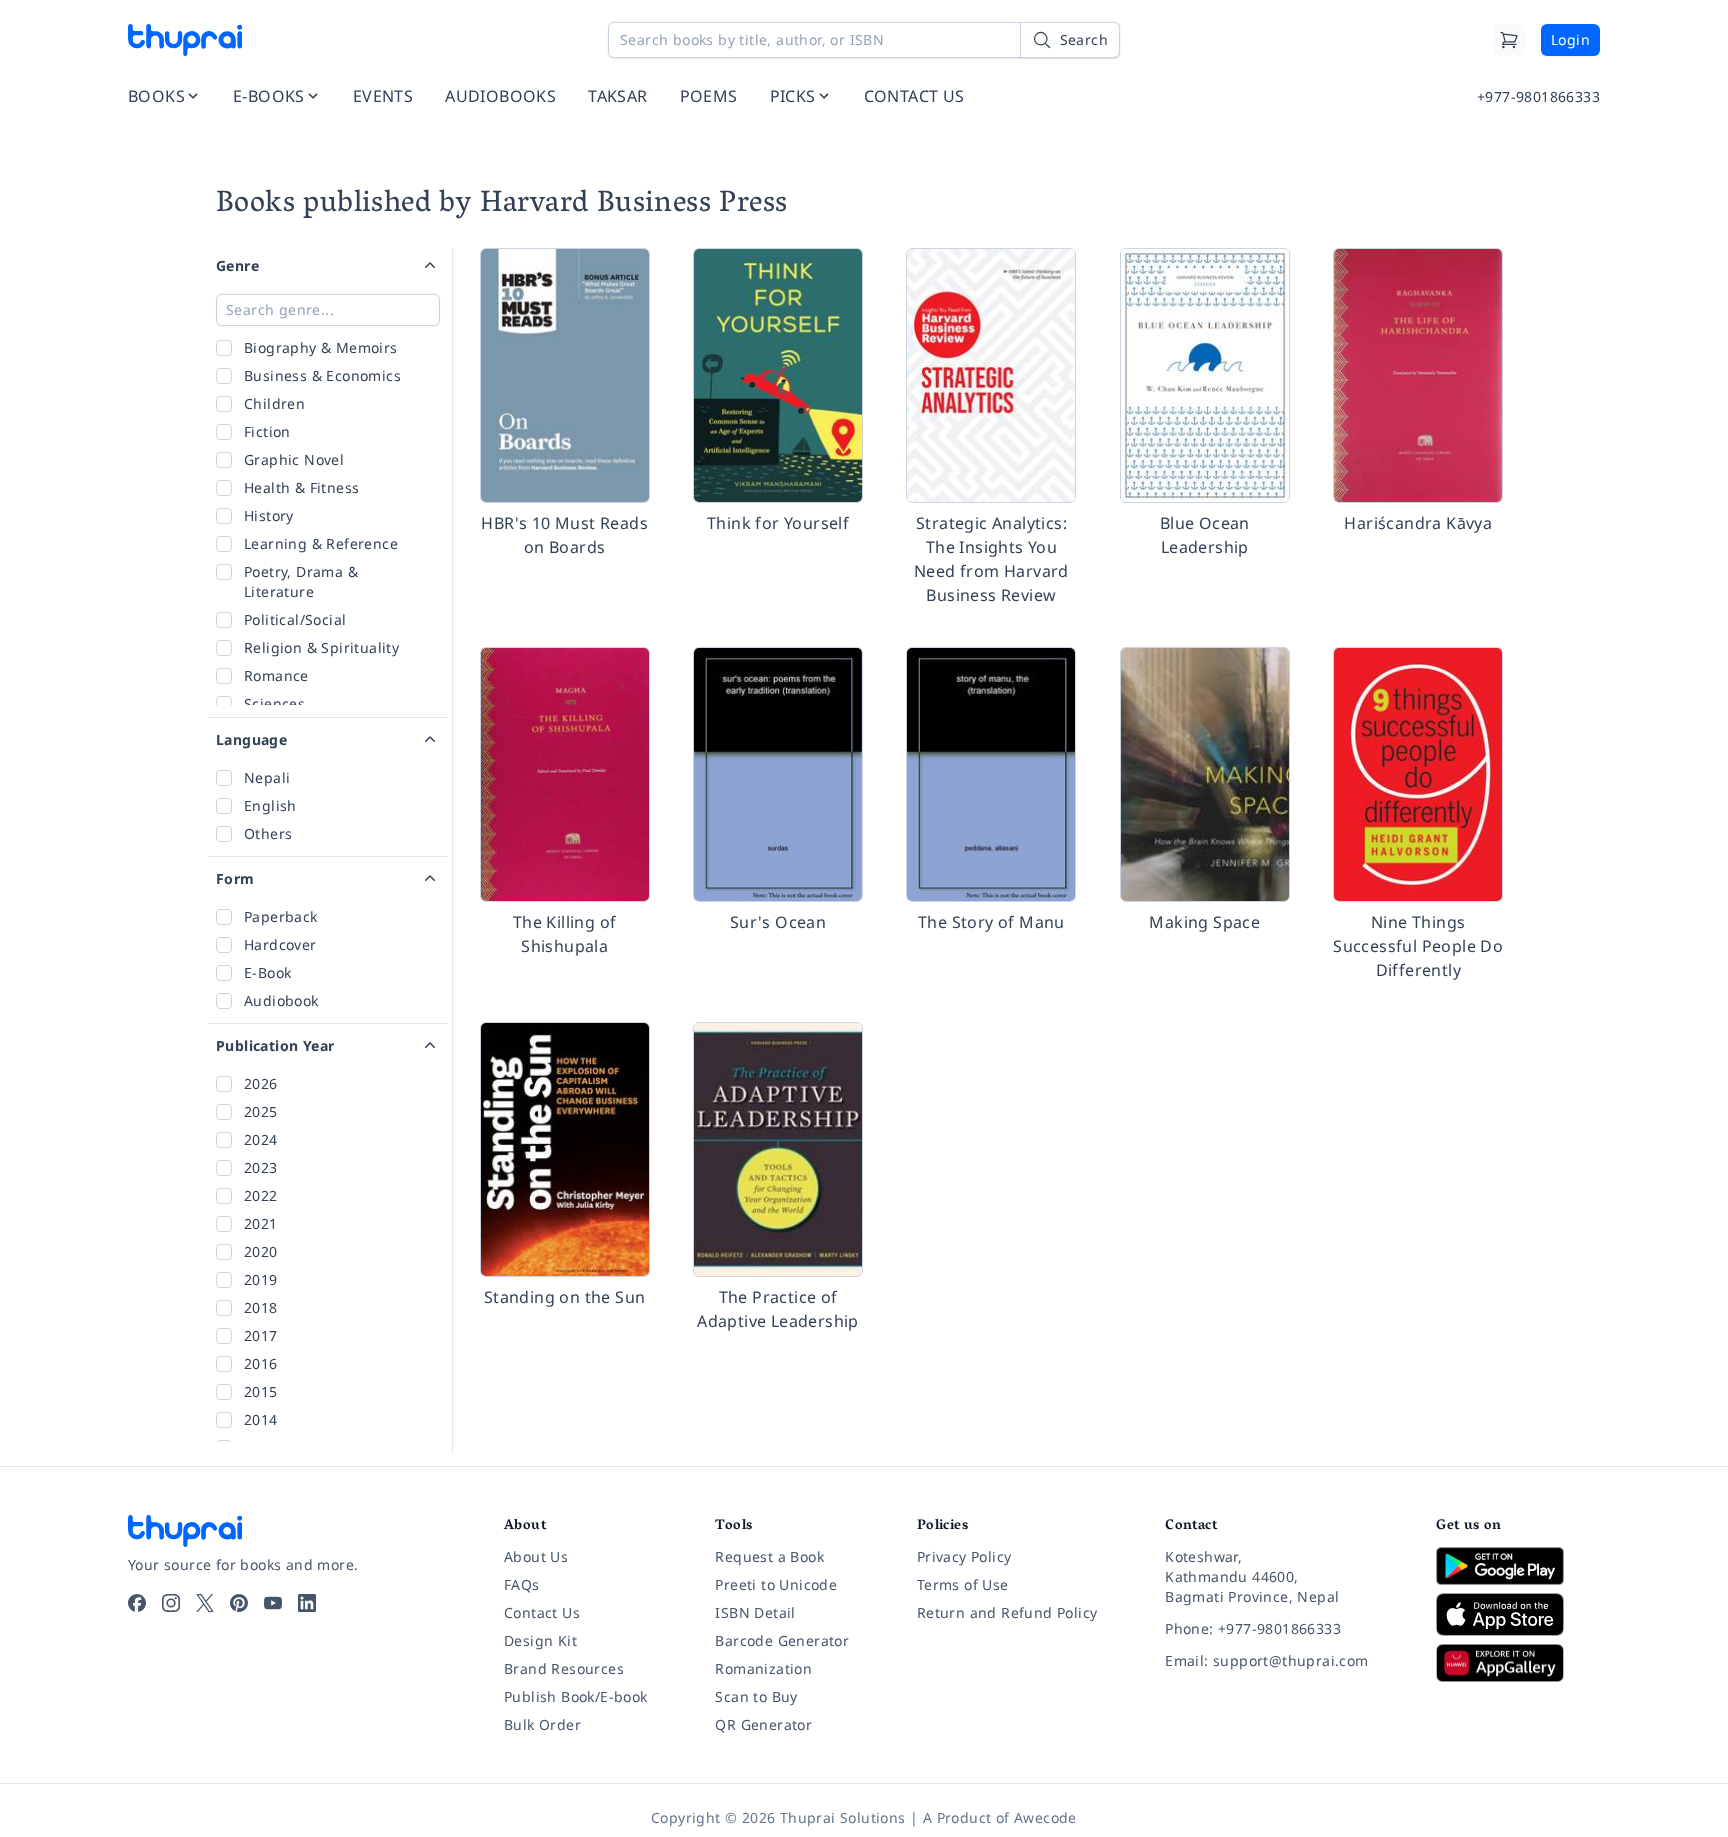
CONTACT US (914, 96)
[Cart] (1509, 40)
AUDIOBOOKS (500, 96)
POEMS (709, 96)
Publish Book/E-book (576, 1696)
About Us (536, 1556)
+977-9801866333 (1538, 96)
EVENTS (383, 96)
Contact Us (542, 1612)
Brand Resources (564, 1668)
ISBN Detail (755, 1612)
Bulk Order (542, 1724)
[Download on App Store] (1518, 1614)
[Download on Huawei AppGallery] (1518, 1663)
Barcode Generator (782, 1640)
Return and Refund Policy (1007, 1612)
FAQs (522, 1584)
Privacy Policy (964, 1556)
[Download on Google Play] (1518, 1566)
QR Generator (763, 1724)
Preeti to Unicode (776, 1584)
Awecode (1045, 1817)
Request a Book (769, 1556)
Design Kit (540, 1640)
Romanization (763, 1668)
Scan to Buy (756, 1696)
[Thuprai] (185, 40)
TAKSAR (617, 96)
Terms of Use (963, 1584)
